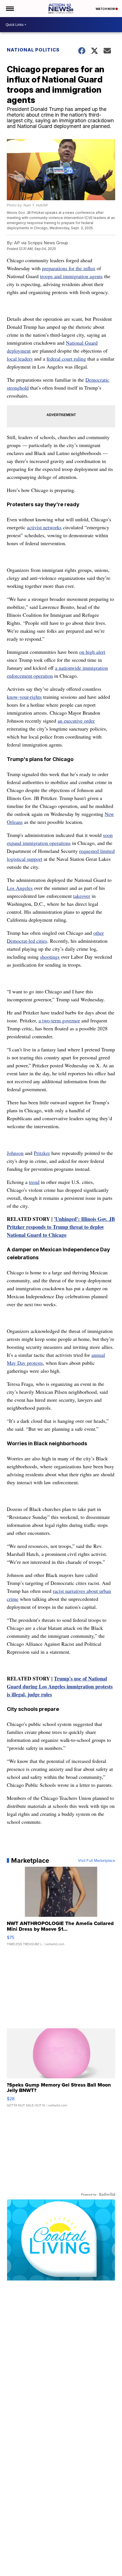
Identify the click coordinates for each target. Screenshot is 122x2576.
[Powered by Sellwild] (107, 2194)
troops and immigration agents (71, 276)
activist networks (44, 527)
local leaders (20, 359)
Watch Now (106, 9)
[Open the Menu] (10, 9)
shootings (50, 957)
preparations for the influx (69, 268)
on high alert (92, 652)
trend (34, 1182)
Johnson (15, 1153)
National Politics (33, 50)
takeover (82, 896)
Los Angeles (20, 888)
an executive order (76, 721)
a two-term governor (59, 1020)
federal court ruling (66, 359)
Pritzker (42, 1153)
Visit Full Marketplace (97, 1860)
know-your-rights (24, 697)
